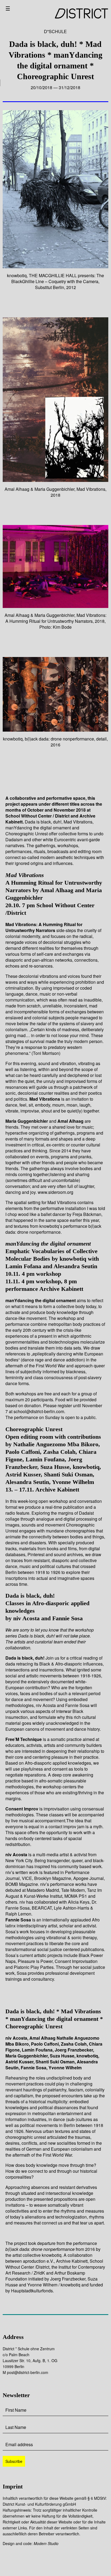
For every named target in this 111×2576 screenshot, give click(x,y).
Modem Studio (46, 2543)
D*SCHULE (55, 31)
